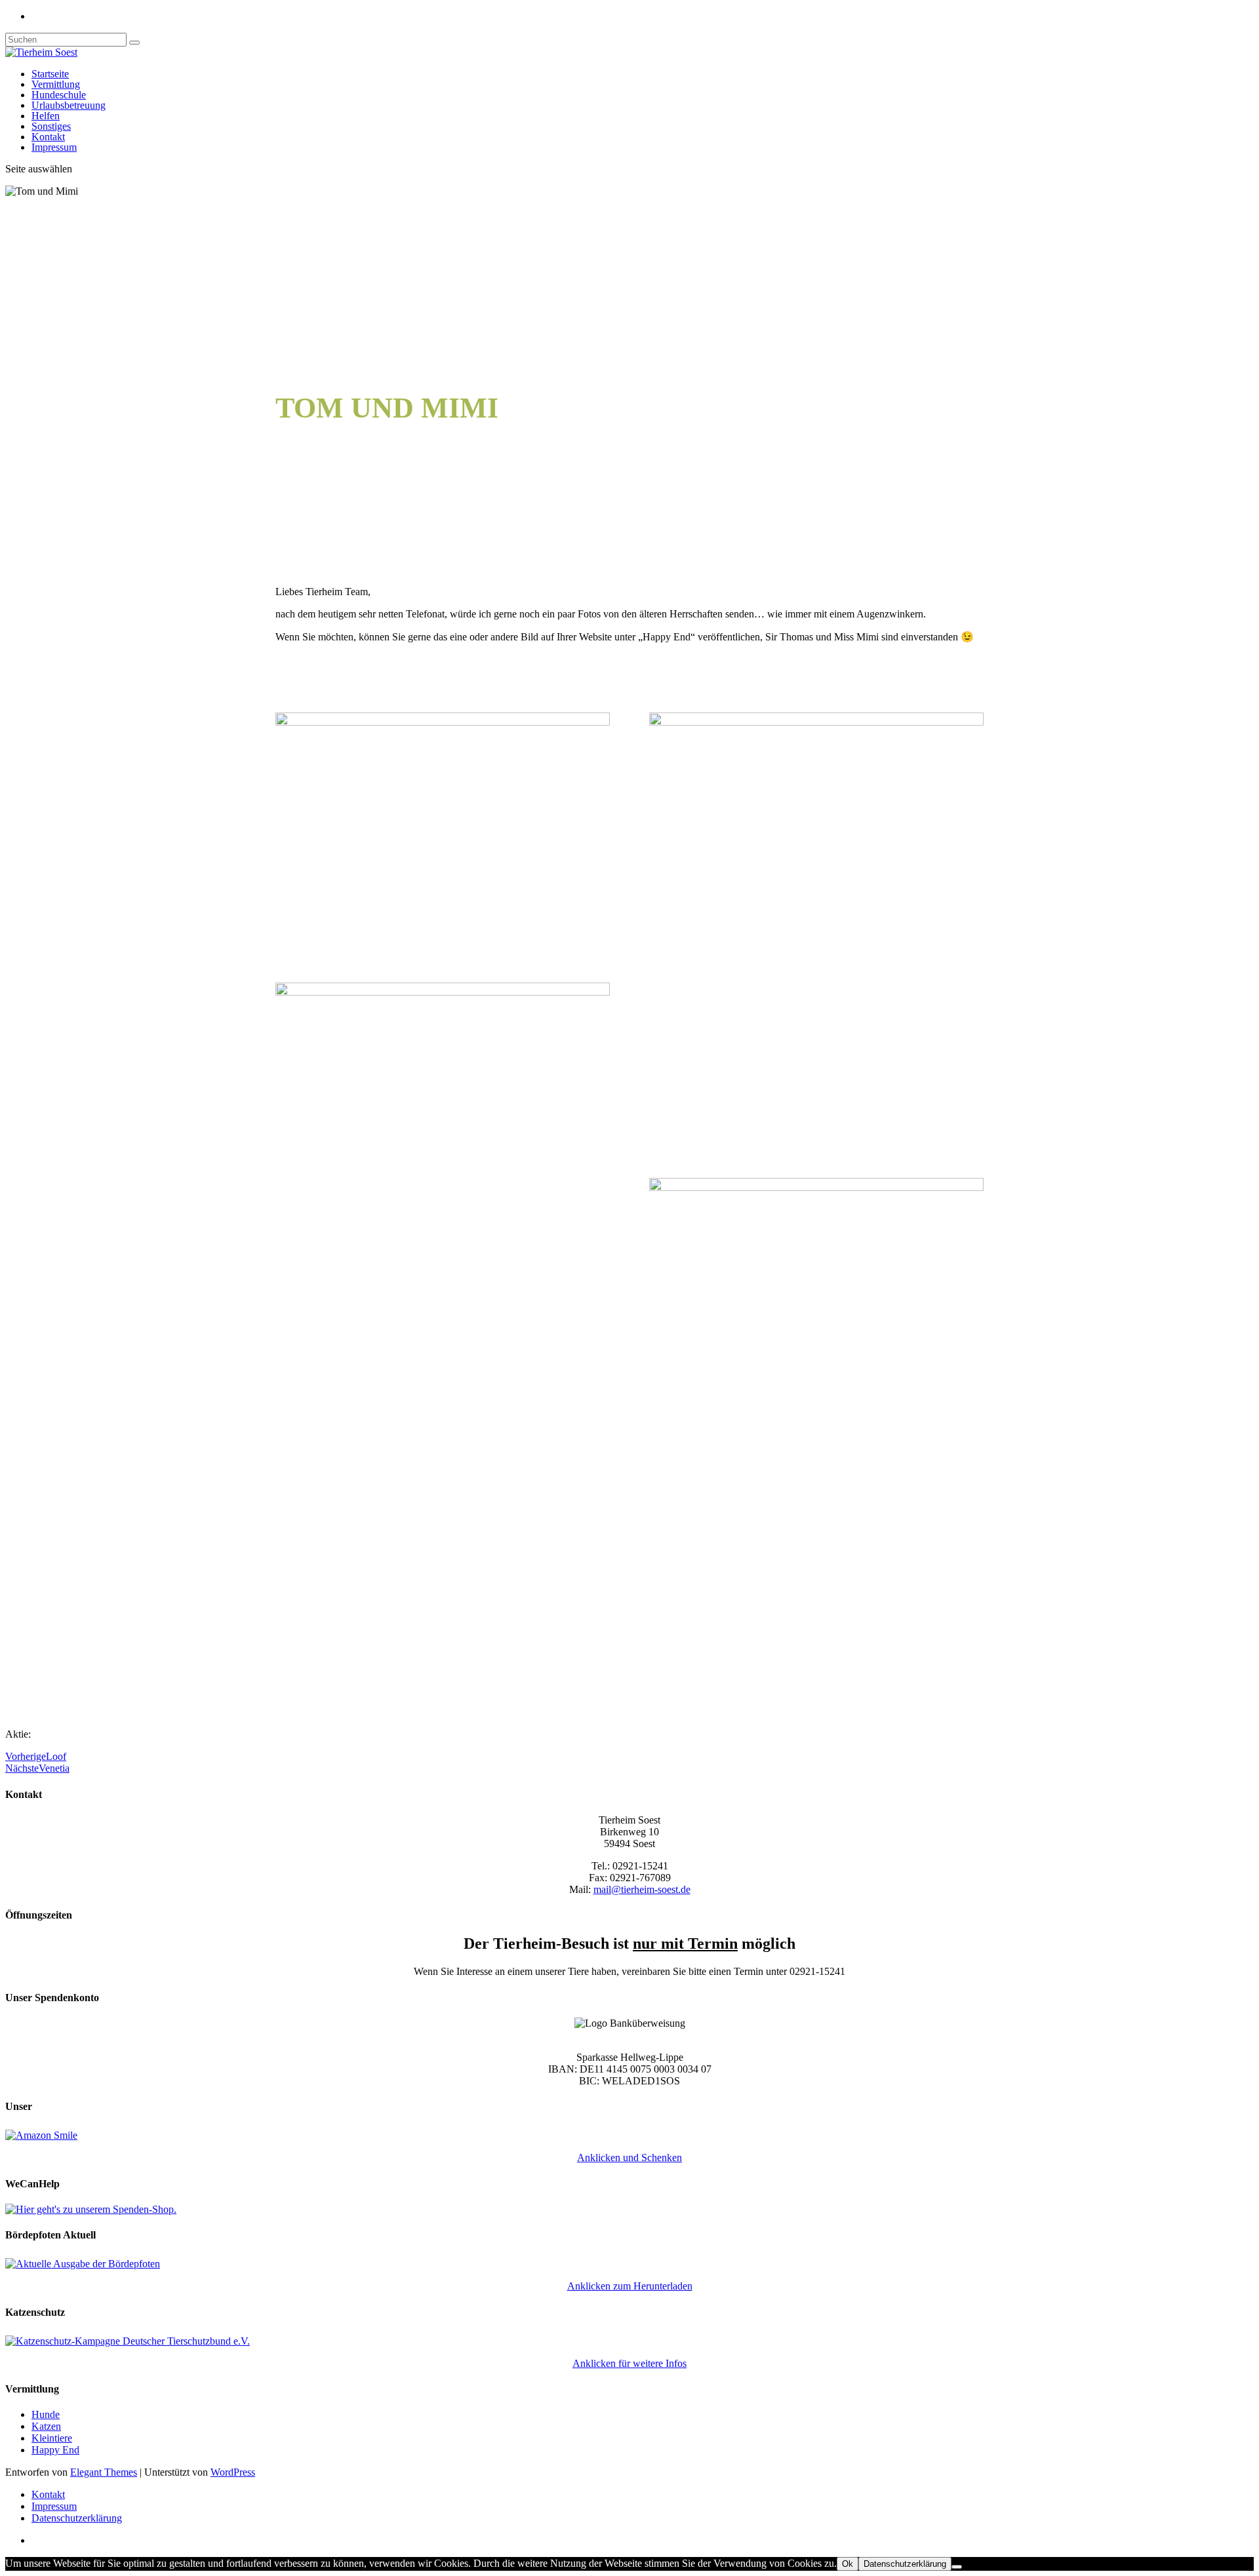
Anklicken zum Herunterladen (630, 2286)
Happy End (55, 2450)
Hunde (46, 2414)
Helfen (46, 116)
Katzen (46, 2426)
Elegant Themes (104, 2472)
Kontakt (48, 137)
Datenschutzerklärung (77, 2518)
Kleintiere (52, 2438)
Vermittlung (56, 84)
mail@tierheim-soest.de (642, 1889)
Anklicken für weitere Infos (629, 2363)
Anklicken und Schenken (629, 2157)
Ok (848, 2564)
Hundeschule (59, 95)
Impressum (54, 147)
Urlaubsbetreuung (69, 105)
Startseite (50, 74)
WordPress (233, 2472)
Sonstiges (51, 126)
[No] (957, 2567)
